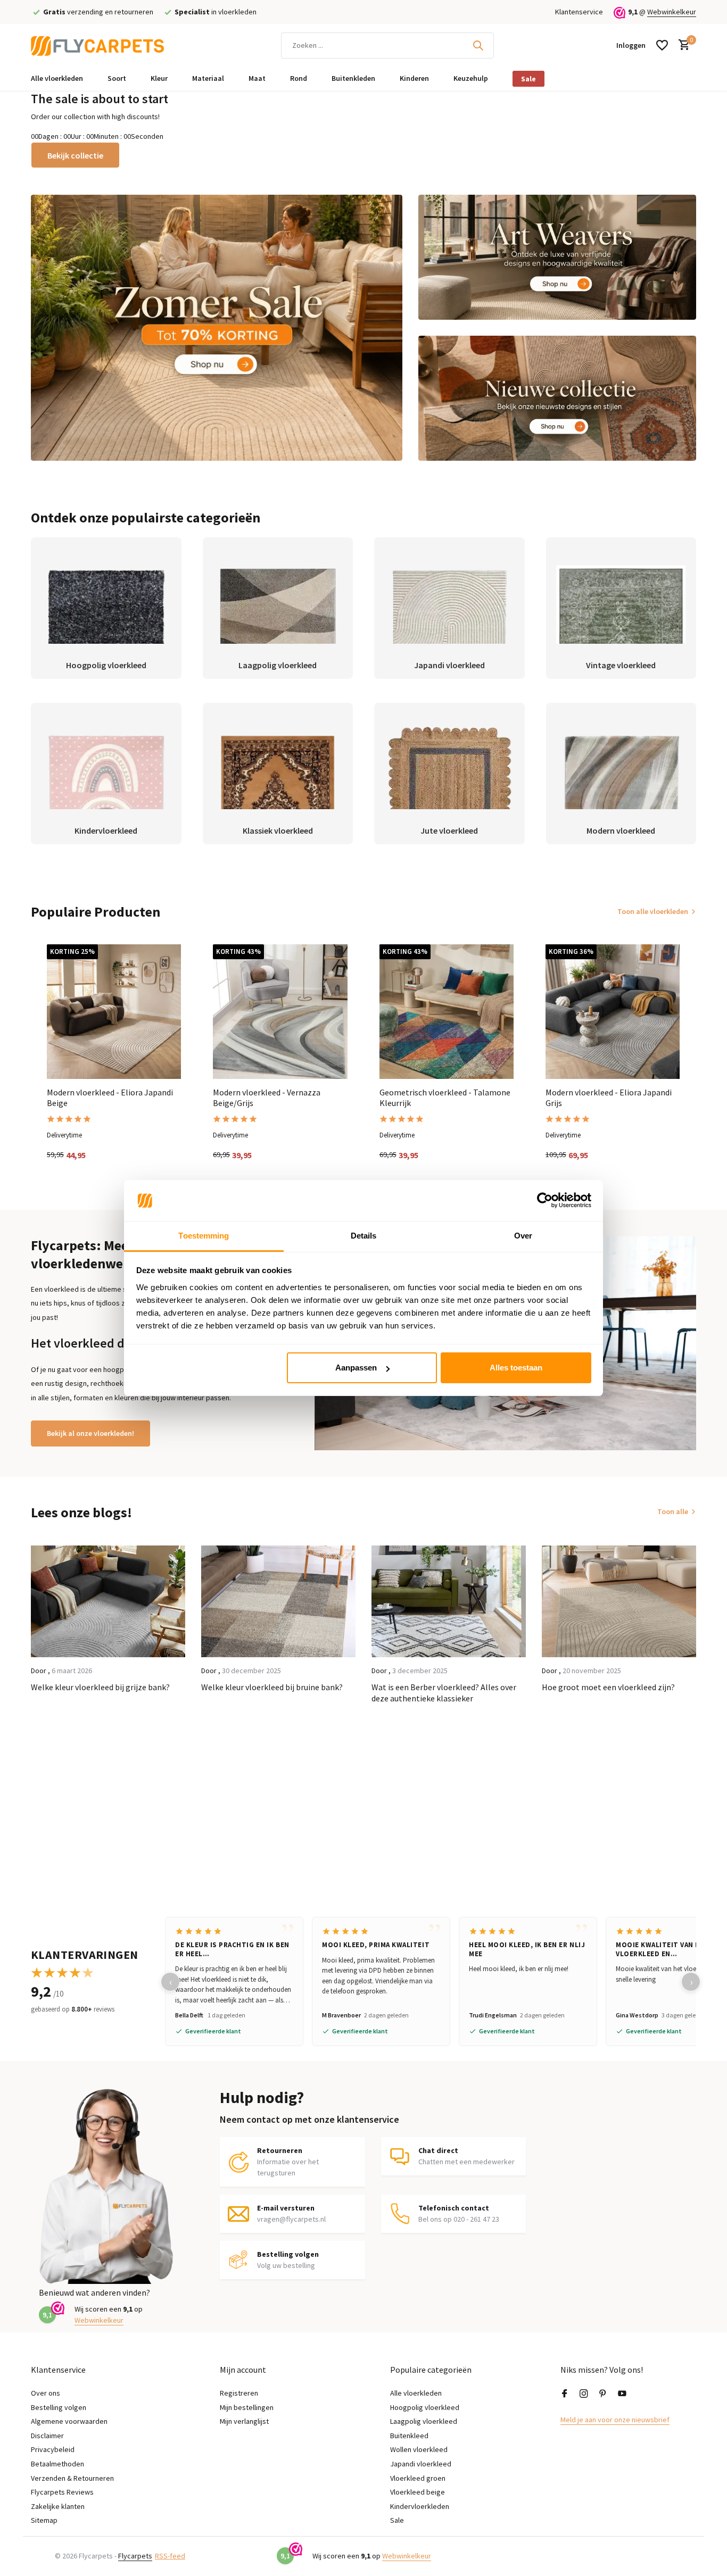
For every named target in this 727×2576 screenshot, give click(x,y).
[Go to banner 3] (557, 398)
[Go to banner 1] (217, 328)
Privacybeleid (53, 2449)
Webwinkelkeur (672, 12)
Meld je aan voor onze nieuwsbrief (615, 2420)
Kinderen (414, 78)
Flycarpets (135, 2556)
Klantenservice (579, 12)
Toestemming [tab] (204, 1236)
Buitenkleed (409, 2436)
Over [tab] (523, 1236)
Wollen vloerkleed (419, 2449)
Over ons (46, 2393)
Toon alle (673, 1511)
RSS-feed (170, 2556)
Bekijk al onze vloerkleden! (90, 1433)
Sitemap (44, 2520)
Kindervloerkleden (420, 2506)
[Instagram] (584, 2394)
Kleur (159, 78)
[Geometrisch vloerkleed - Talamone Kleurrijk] (447, 1011)
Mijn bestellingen (247, 2407)
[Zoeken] (478, 45)
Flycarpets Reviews (62, 2492)
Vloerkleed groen (418, 2478)
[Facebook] (565, 2394)
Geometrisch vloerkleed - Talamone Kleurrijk (445, 1098)
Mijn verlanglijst (244, 2421)
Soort (117, 78)
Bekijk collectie (75, 155)
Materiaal (208, 78)
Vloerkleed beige (418, 2492)
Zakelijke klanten (58, 2506)
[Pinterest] (603, 2394)
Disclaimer (47, 2436)
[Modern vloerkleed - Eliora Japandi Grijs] (613, 1011)
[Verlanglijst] (662, 45)
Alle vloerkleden (57, 78)
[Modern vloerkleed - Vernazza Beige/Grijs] (280, 1011)
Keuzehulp (471, 78)
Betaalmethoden (57, 2464)
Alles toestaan (516, 1368)
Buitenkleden (353, 78)
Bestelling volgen (59, 2407)
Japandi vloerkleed (421, 2464)
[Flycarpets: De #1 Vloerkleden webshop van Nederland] (97, 45)
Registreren (239, 2393)
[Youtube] (622, 2394)
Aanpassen (356, 1368)
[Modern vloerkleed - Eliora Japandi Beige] (114, 1011)
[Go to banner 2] (557, 257)
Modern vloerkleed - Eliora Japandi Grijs (609, 1098)
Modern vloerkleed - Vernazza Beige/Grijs (267, 1098)
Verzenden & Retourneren (72, 2478)
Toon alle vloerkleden (653, 911)
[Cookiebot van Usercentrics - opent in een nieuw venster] (545, 1201)
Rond (299, 78)
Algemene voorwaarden (69, 2421)
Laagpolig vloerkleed (424, 2421)
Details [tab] (364, 1236)
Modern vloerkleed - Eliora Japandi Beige (110, 1098)
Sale (528, 79)
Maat (257, 78)
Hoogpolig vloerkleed (425, 2407)
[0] (681, 45)
